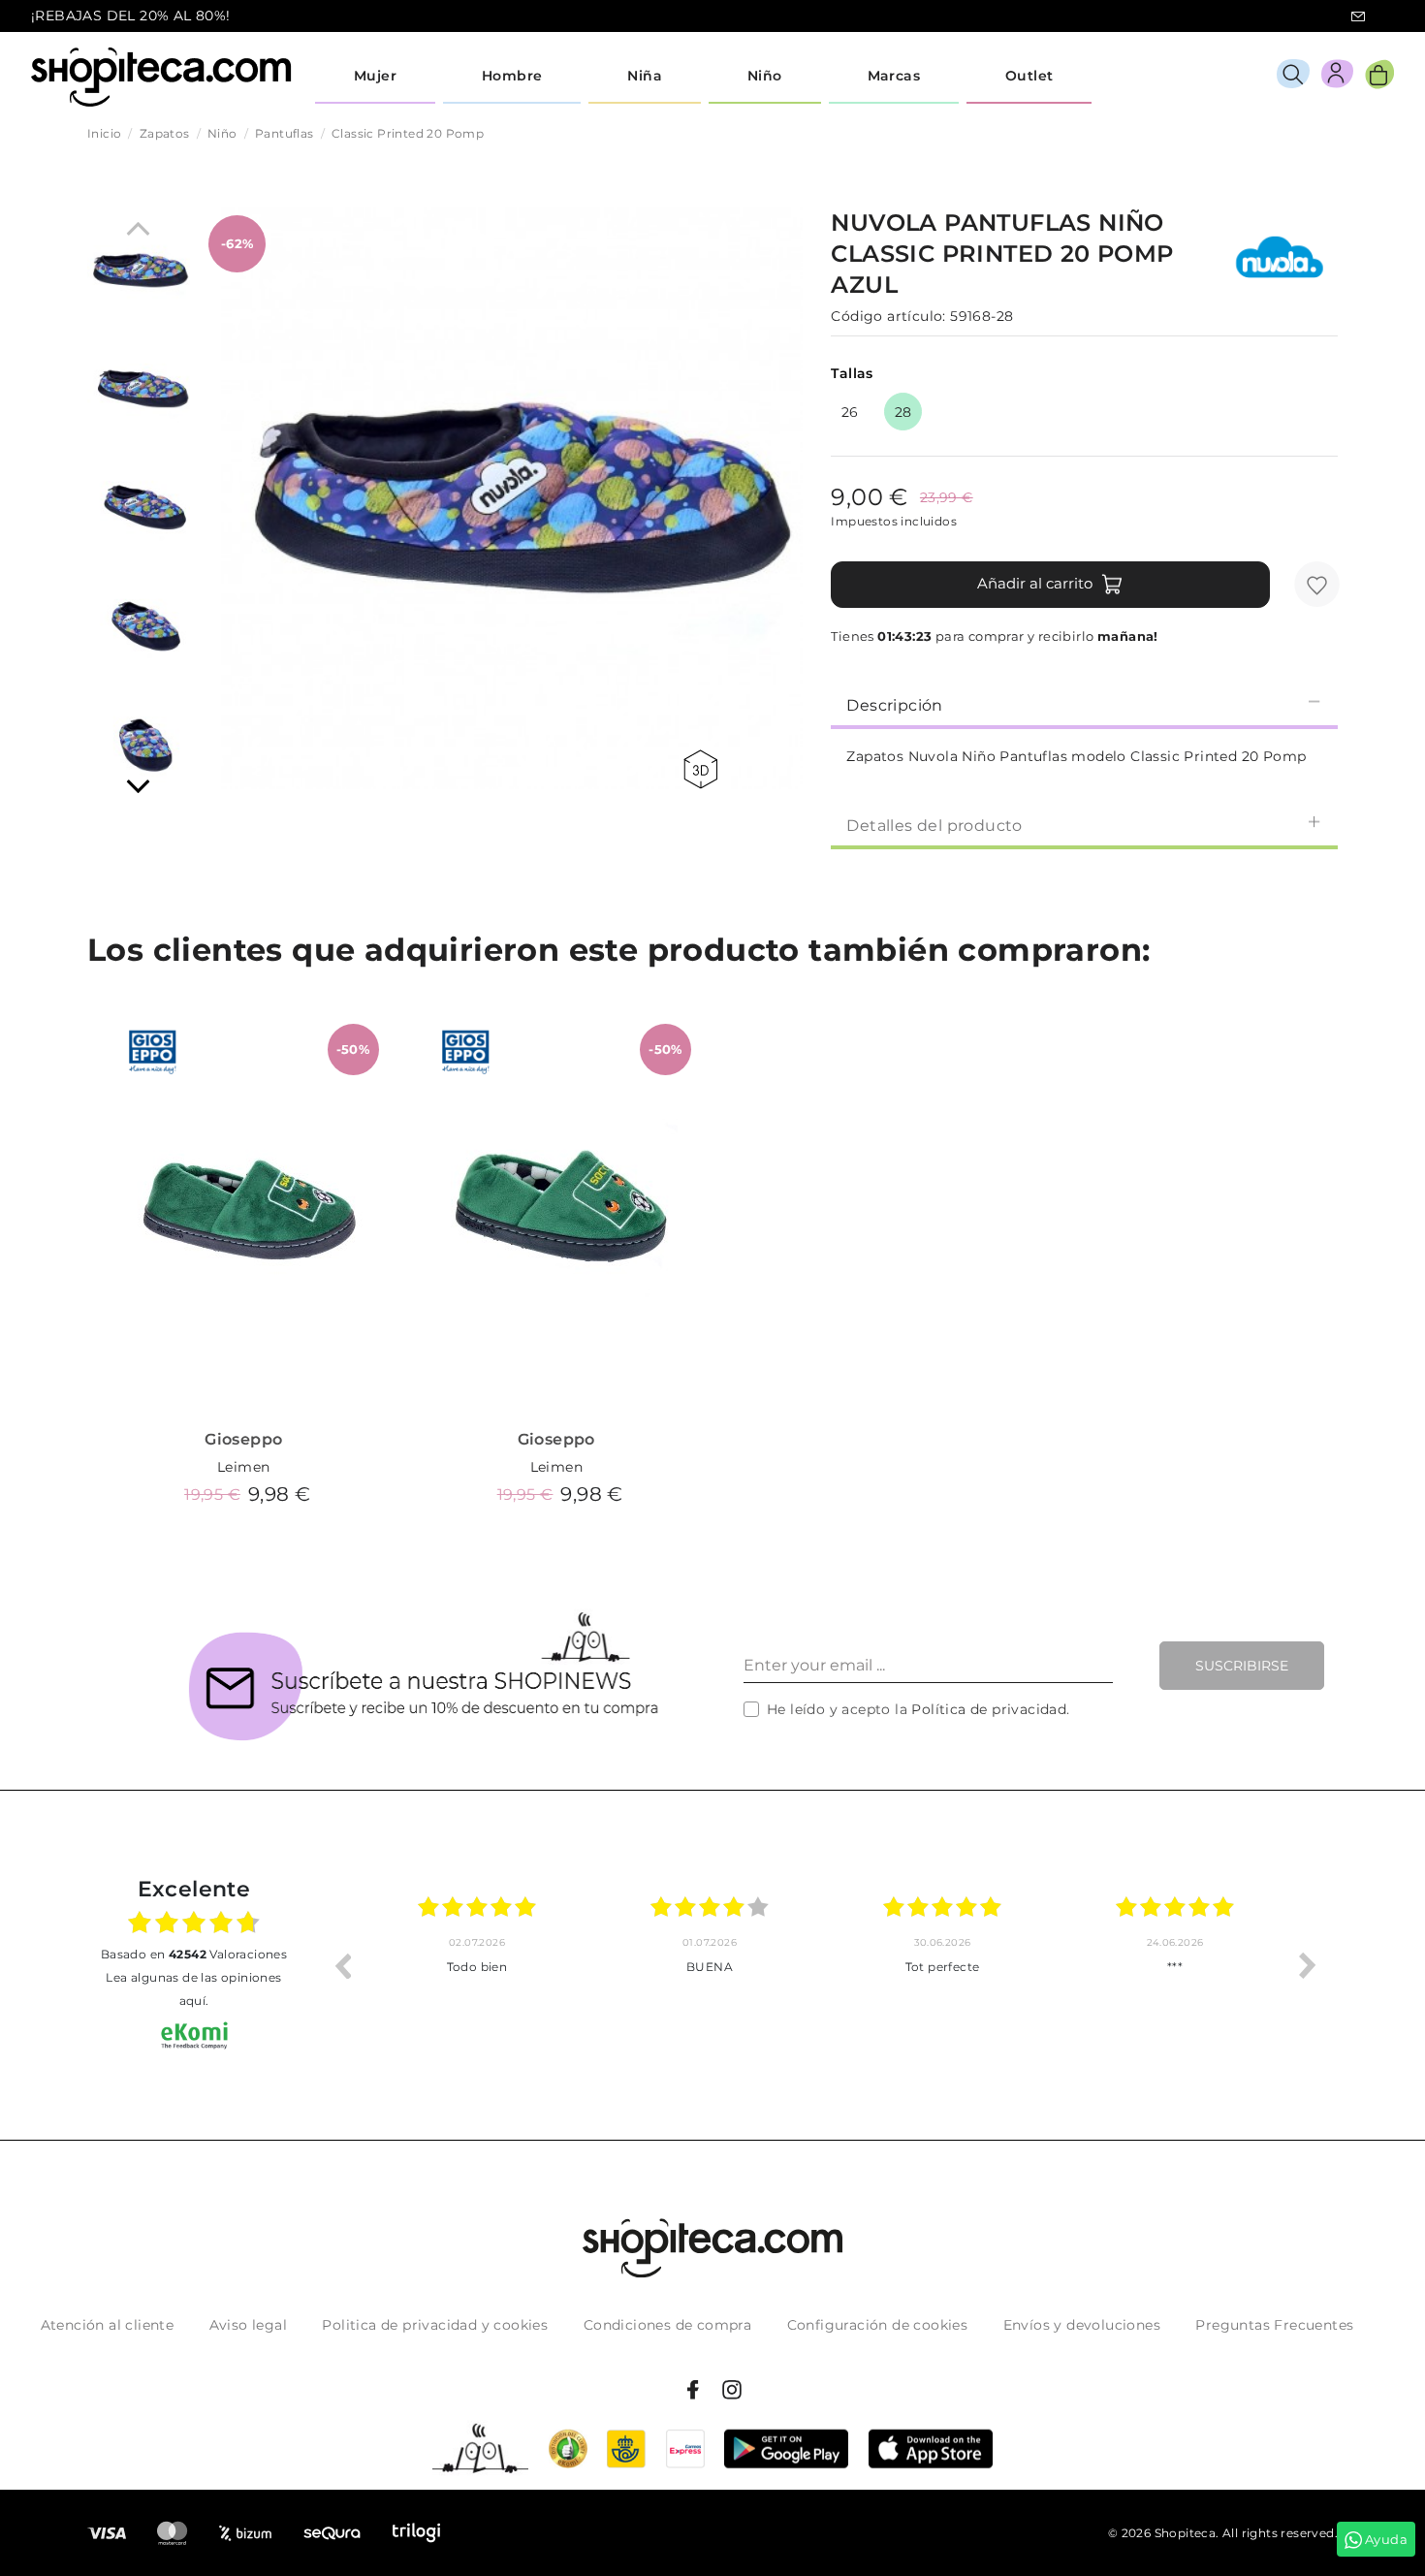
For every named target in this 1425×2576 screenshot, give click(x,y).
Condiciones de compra (667, 2325)
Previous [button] (342, 1965)
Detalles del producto (934, 826)
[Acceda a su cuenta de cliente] (1337, 77)
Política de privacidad (989, 1709)
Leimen (243, 1467)
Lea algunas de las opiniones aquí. (193, 1989)
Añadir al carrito (1035, 583)
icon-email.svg (1358, 16)
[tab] (1084, 704)
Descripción (894, 705)
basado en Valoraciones (194, 1954)
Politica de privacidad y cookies (435, 2325)
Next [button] (1308, 1965)
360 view (704, 769)
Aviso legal (248, 2325)
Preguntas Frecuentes (1274, 2325)
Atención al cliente (108, 2325)
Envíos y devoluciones (1082, 2325)
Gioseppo (243, 1439)
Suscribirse (1242, 1666)
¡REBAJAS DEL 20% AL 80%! (131, 16)
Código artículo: (888, 316)
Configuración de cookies (878, 2325)
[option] (477, 1965)
